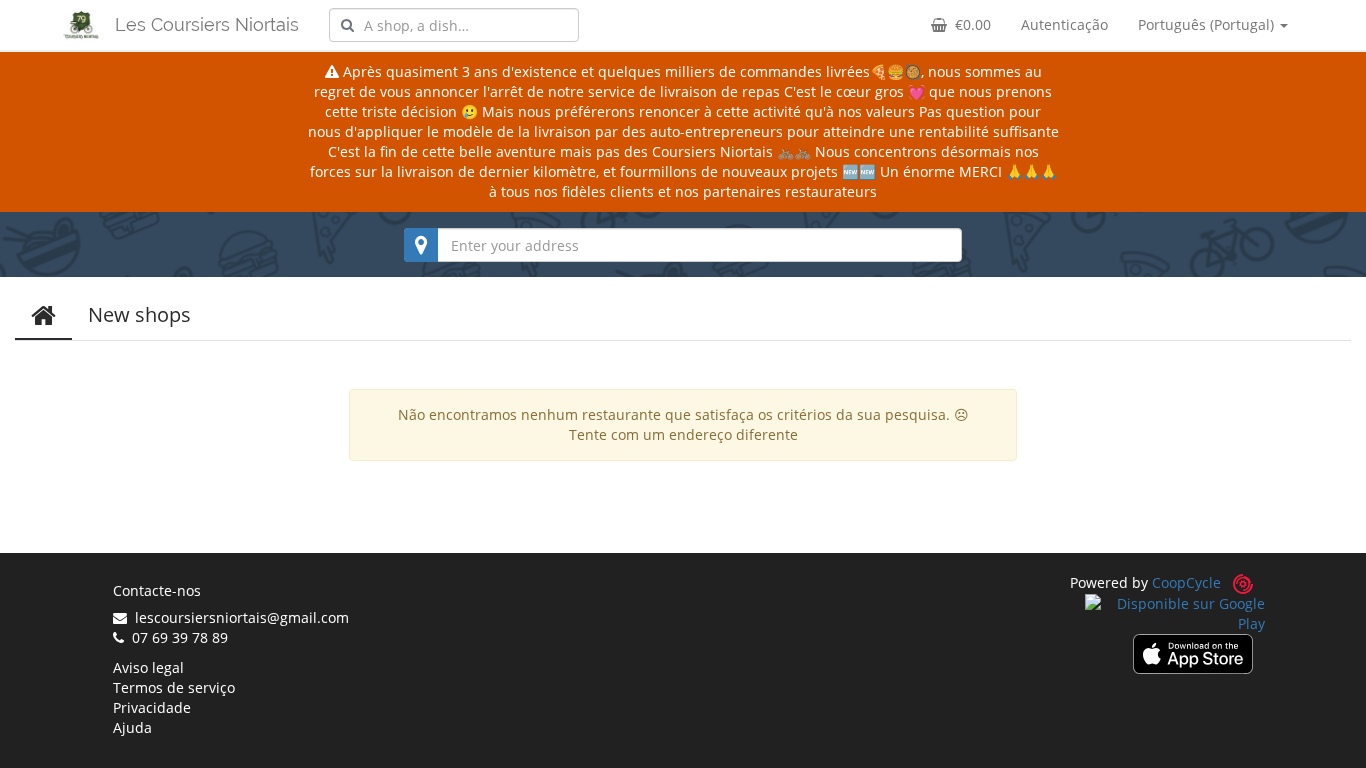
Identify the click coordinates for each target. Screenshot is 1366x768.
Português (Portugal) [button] (1208, 24)
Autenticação (1064, 24)
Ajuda (132, 727)
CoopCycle (1186, 582)
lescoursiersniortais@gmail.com (238, 617)
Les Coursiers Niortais (207, 24)
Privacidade (152, 707)
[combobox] (454, 25)
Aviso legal (148, 667)
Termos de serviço (174, 687)
